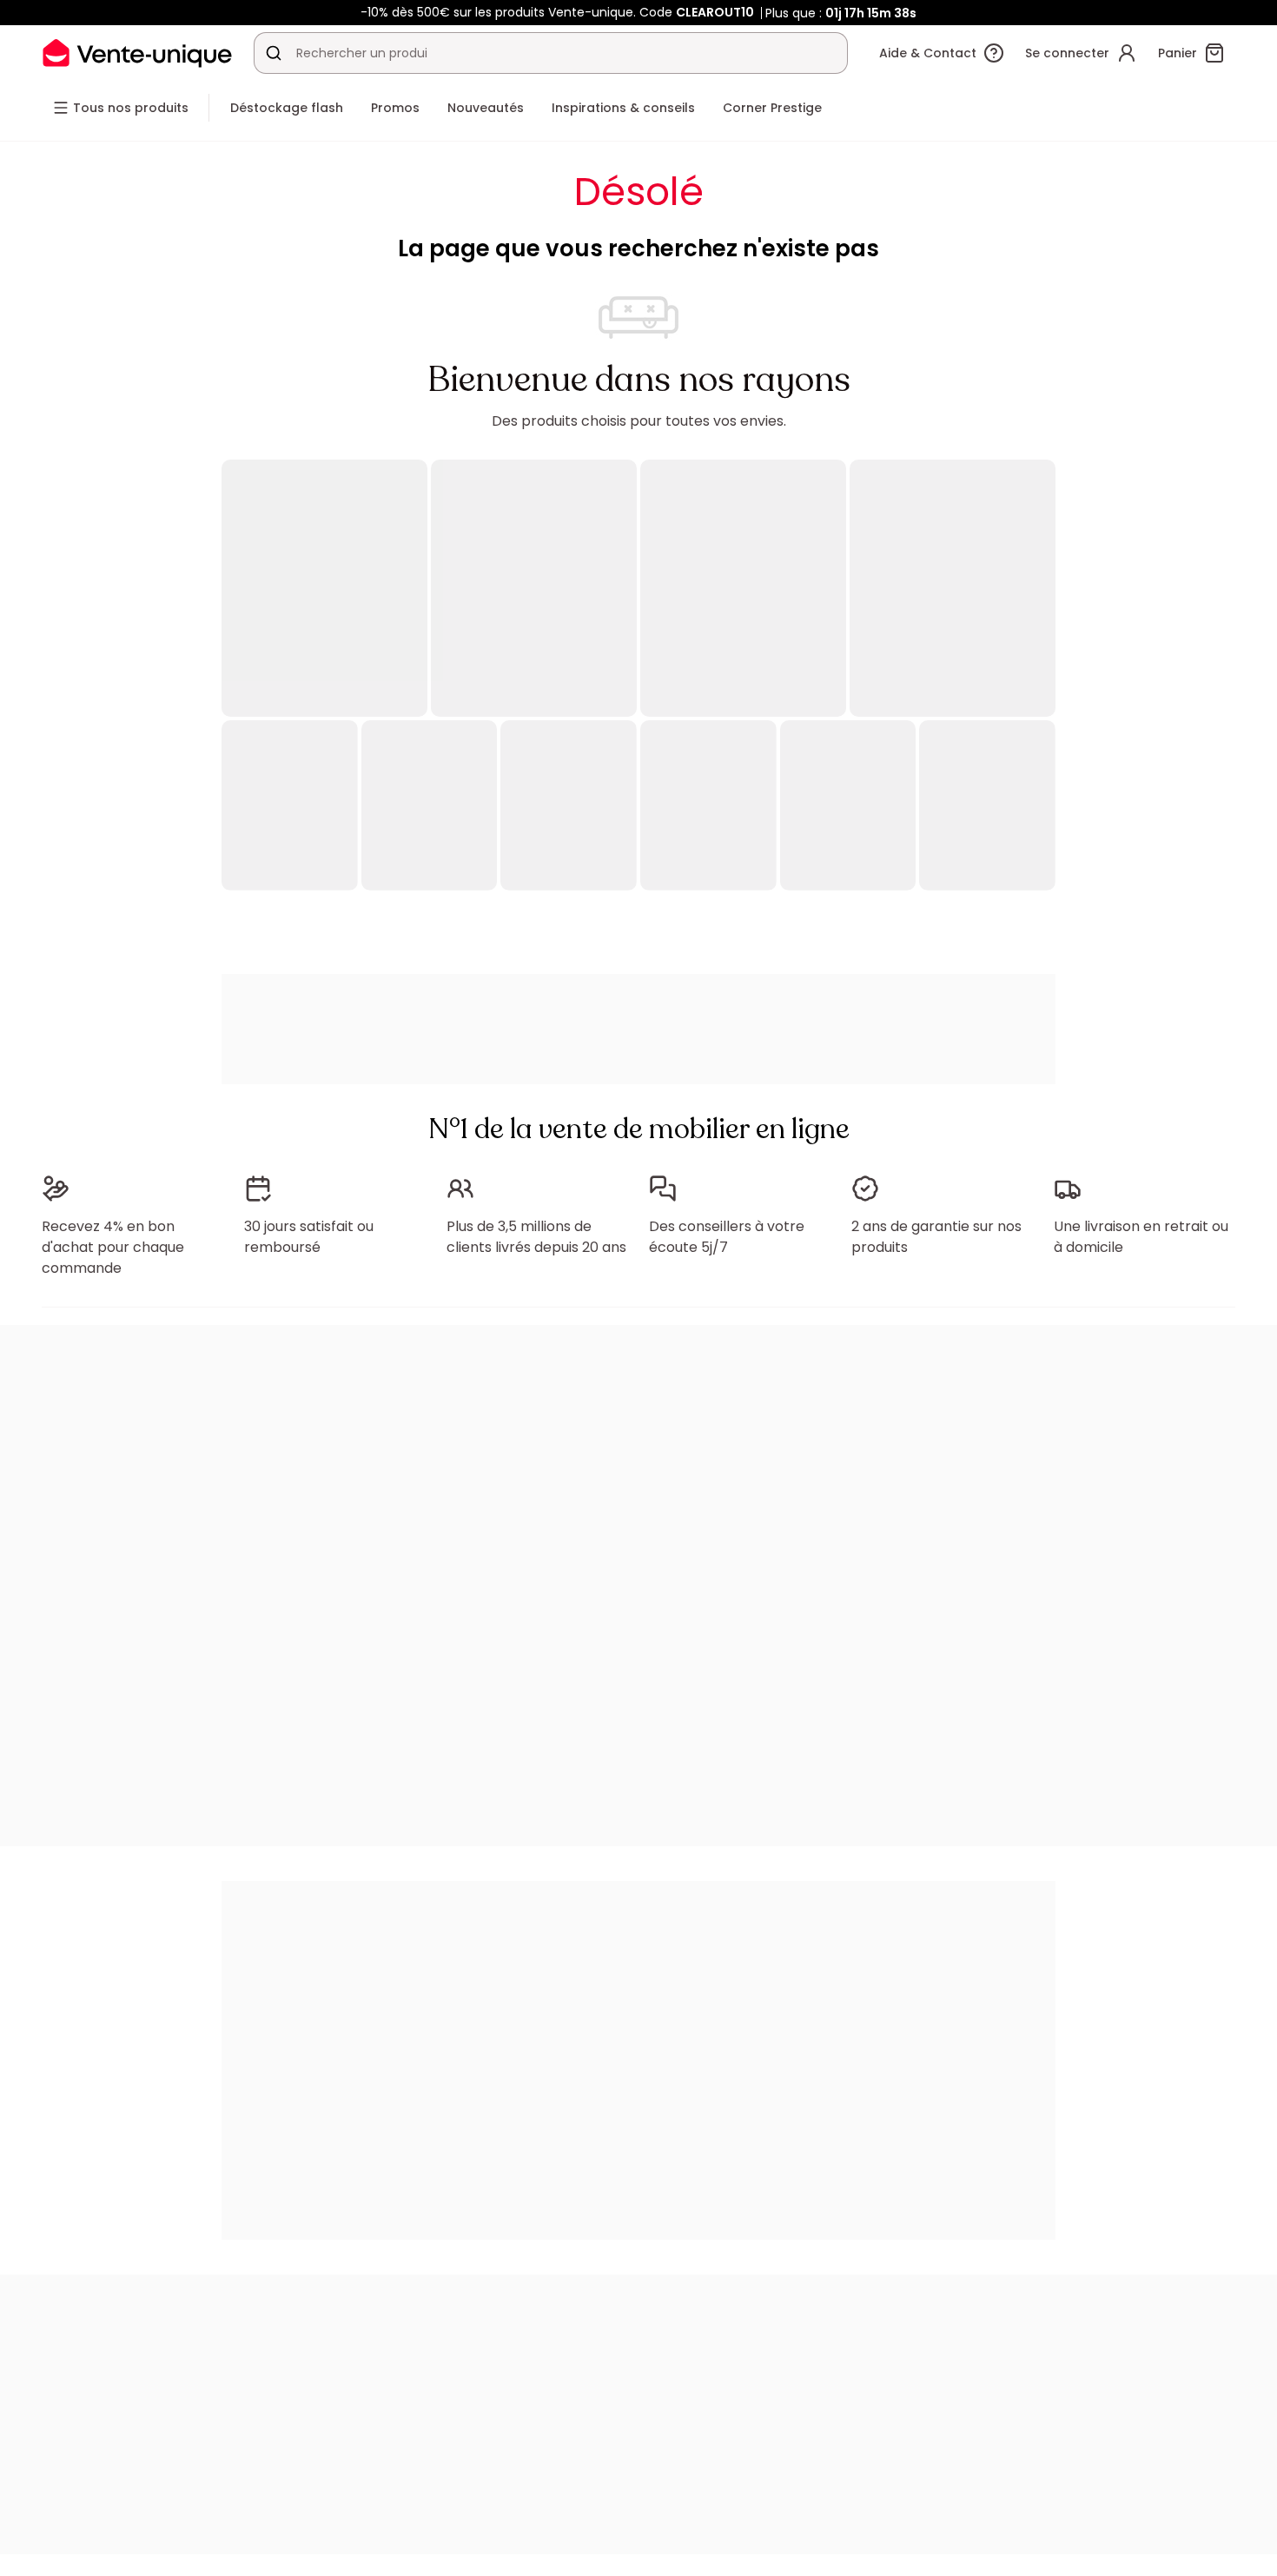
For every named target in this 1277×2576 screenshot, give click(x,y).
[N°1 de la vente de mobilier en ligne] (137, 53)
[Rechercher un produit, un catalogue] (274, 53)
